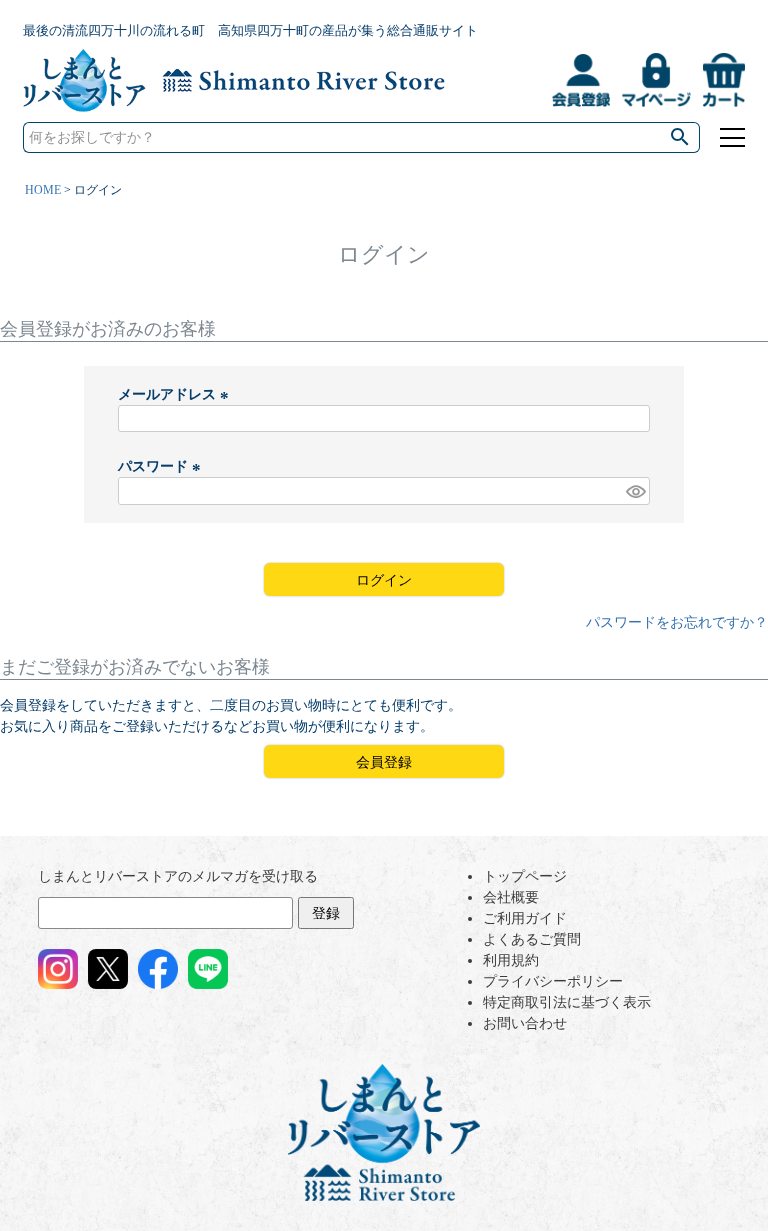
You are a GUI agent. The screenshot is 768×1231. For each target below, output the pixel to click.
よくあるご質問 (532, 939)
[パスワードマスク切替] (635, 491)
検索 (680, 137)
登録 (326, 913)
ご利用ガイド (525, 918)
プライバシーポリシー (553, 981)
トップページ (525, 876)
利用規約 (511, 960)
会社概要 (511, 897)
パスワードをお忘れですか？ (677, 622)
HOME (43, 190)
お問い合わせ (525, 1023)
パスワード (162, 466)
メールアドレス (176, 394)
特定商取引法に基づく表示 (567, 1002)
